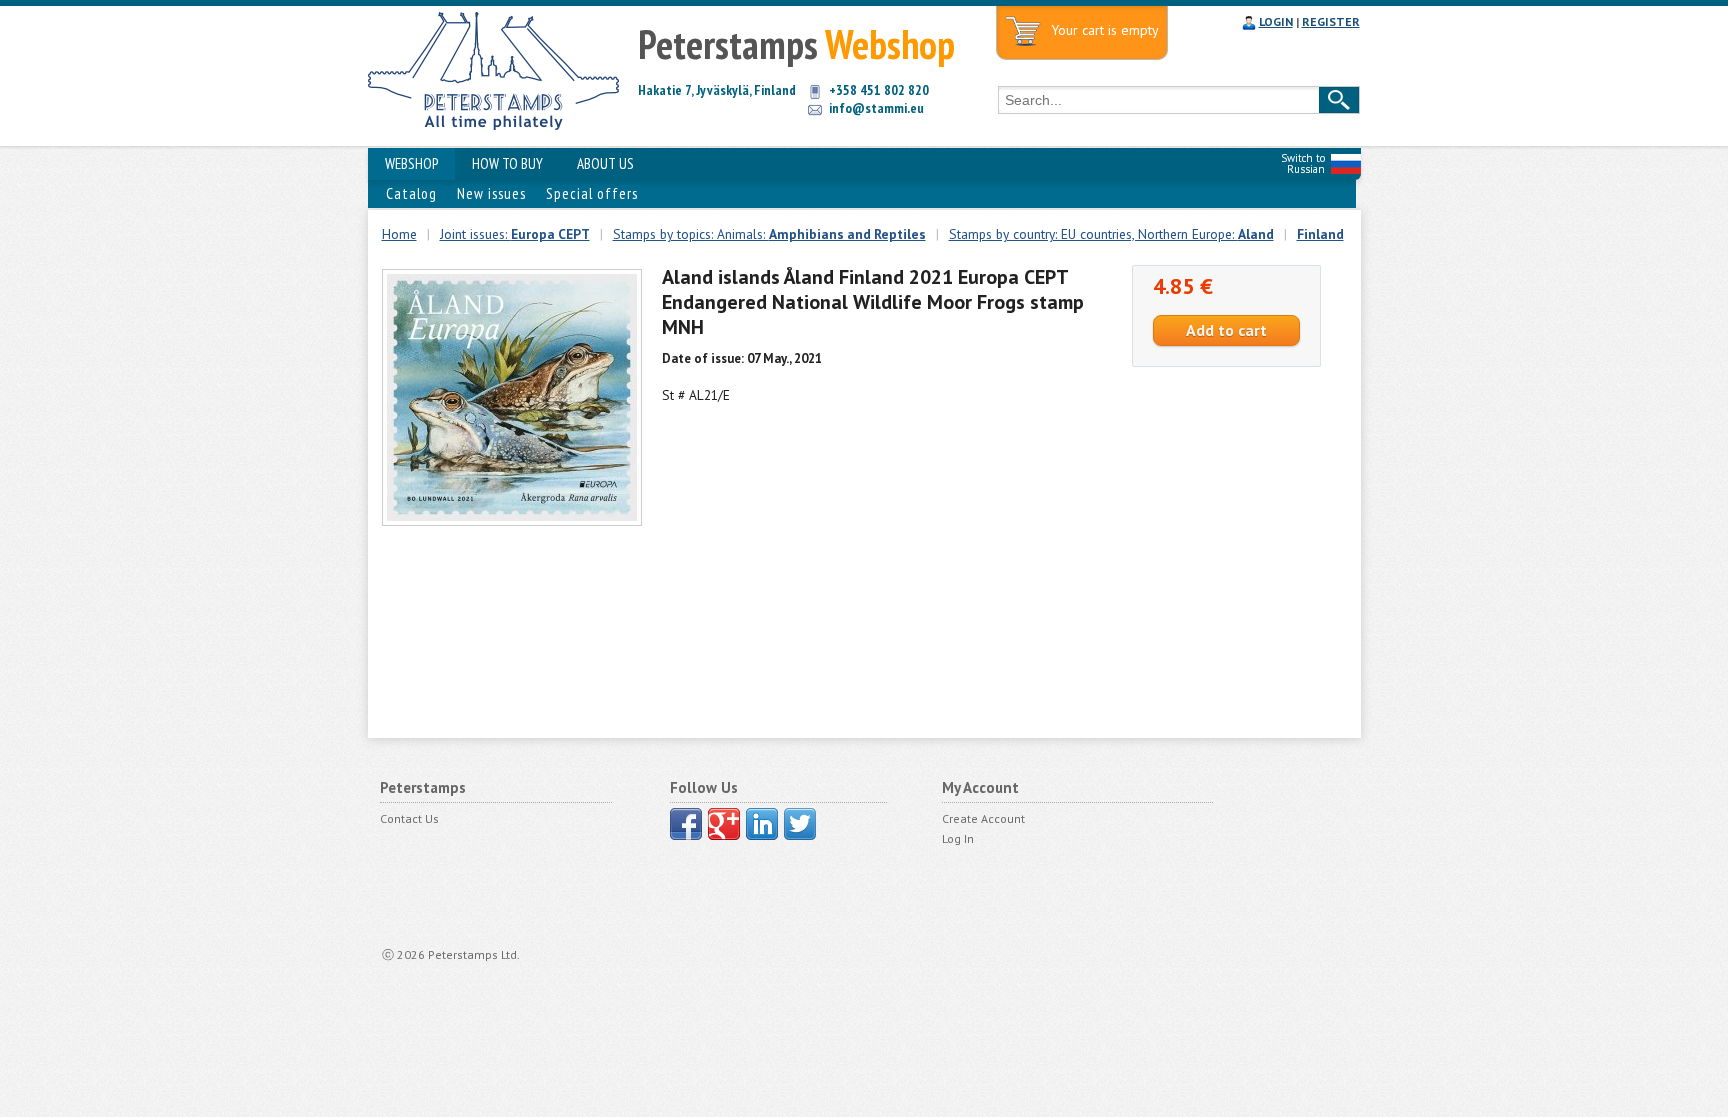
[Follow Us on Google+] (724, 824)
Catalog (411, 193)
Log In (958, 838)
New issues (491, 193)
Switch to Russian (1303, 163)
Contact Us (409, 818)
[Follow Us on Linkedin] (762, 824)
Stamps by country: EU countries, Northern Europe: (1111, 234)
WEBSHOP (411, 163)
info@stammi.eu (876, 108)
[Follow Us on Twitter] (800, 824)
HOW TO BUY (507, 163)
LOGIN (1276, 21)
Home (399, 234)
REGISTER (1331, 21)
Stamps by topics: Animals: (769, 234)
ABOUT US (605, 163)
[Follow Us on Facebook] (686, 824)
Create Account (983, 818)
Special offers (592, 193)
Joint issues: (515, 234)
